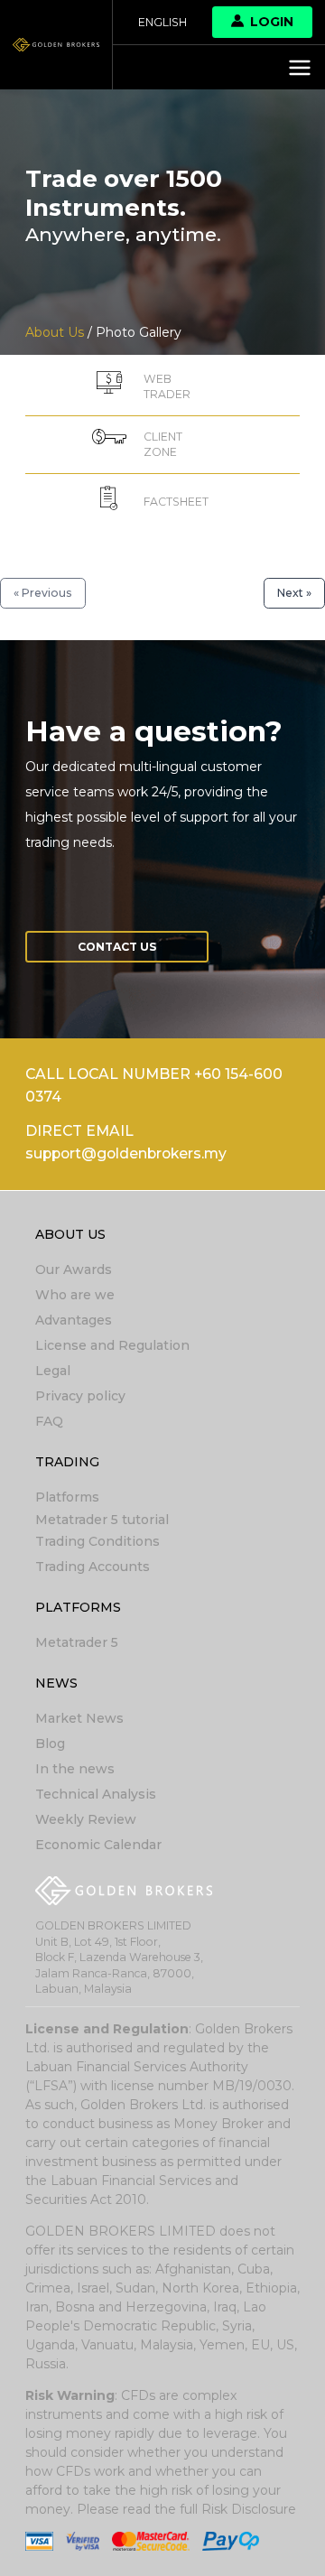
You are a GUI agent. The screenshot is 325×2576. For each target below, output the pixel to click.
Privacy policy (80, 1396)
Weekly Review (86, 1819)
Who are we (75, 1295)
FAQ (49, 1421)
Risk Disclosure (249, 2509)
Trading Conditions (97, 1541)
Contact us (117, 947)
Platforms (67, 1497)
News (56, 1683)
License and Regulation (112, 1345)
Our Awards (74, 1269)
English (162, 22)
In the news (75, 1769)
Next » (294, 593)
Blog (50, 1744)
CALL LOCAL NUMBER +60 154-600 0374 (154, 1085)
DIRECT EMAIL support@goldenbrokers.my (126, 1142)
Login (272, 22)
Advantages (74, 1320)
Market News (79, 1718)
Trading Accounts (93, 1567)
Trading (67, 1462)
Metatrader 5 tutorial (102, 1519)
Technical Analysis (96, 1794)
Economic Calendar (98, 1845)
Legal (53, 1371)
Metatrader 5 (77, 1642)
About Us (70, 1234)
